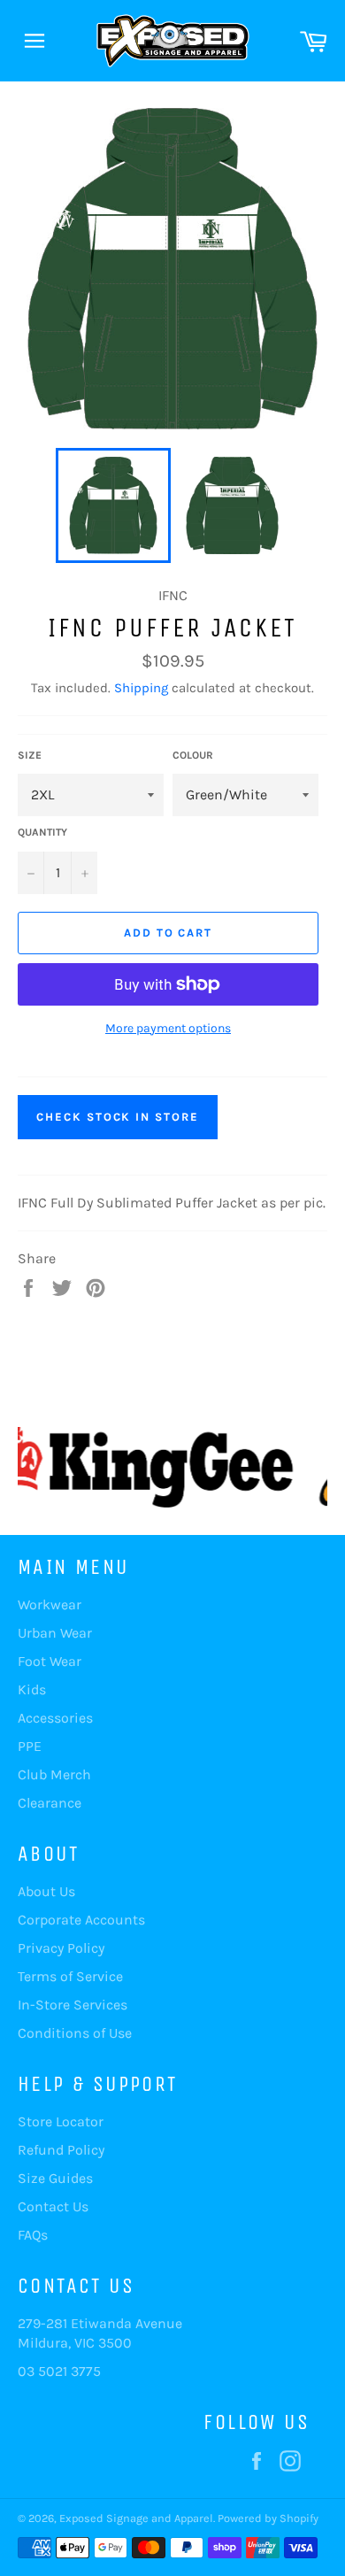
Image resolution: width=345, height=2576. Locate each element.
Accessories (55, 1718)
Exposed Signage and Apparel (136, 2518)
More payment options (168, 1028)
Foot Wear (50, 1661)
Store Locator (61, 2121)
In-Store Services (73, 2005)
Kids (32, 1689)
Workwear (50, 1604)
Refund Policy (61, 2150)
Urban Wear (55, 1633)
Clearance (50, 1803)
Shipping (141, 688)
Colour (193, 755)
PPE (30, 1746)
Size (30, 755)
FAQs (33, 2235)
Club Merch (54, 1774)
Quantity (42, 832)
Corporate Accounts (81, 1920)
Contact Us (53, 2206)
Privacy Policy (61, 1948)
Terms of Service (70, 1976)
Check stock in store (118, 1117)
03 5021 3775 (59, 2371)
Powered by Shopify (268, 2518)
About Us (46, 1891)
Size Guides (55, 2178)
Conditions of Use (75, 2033)
